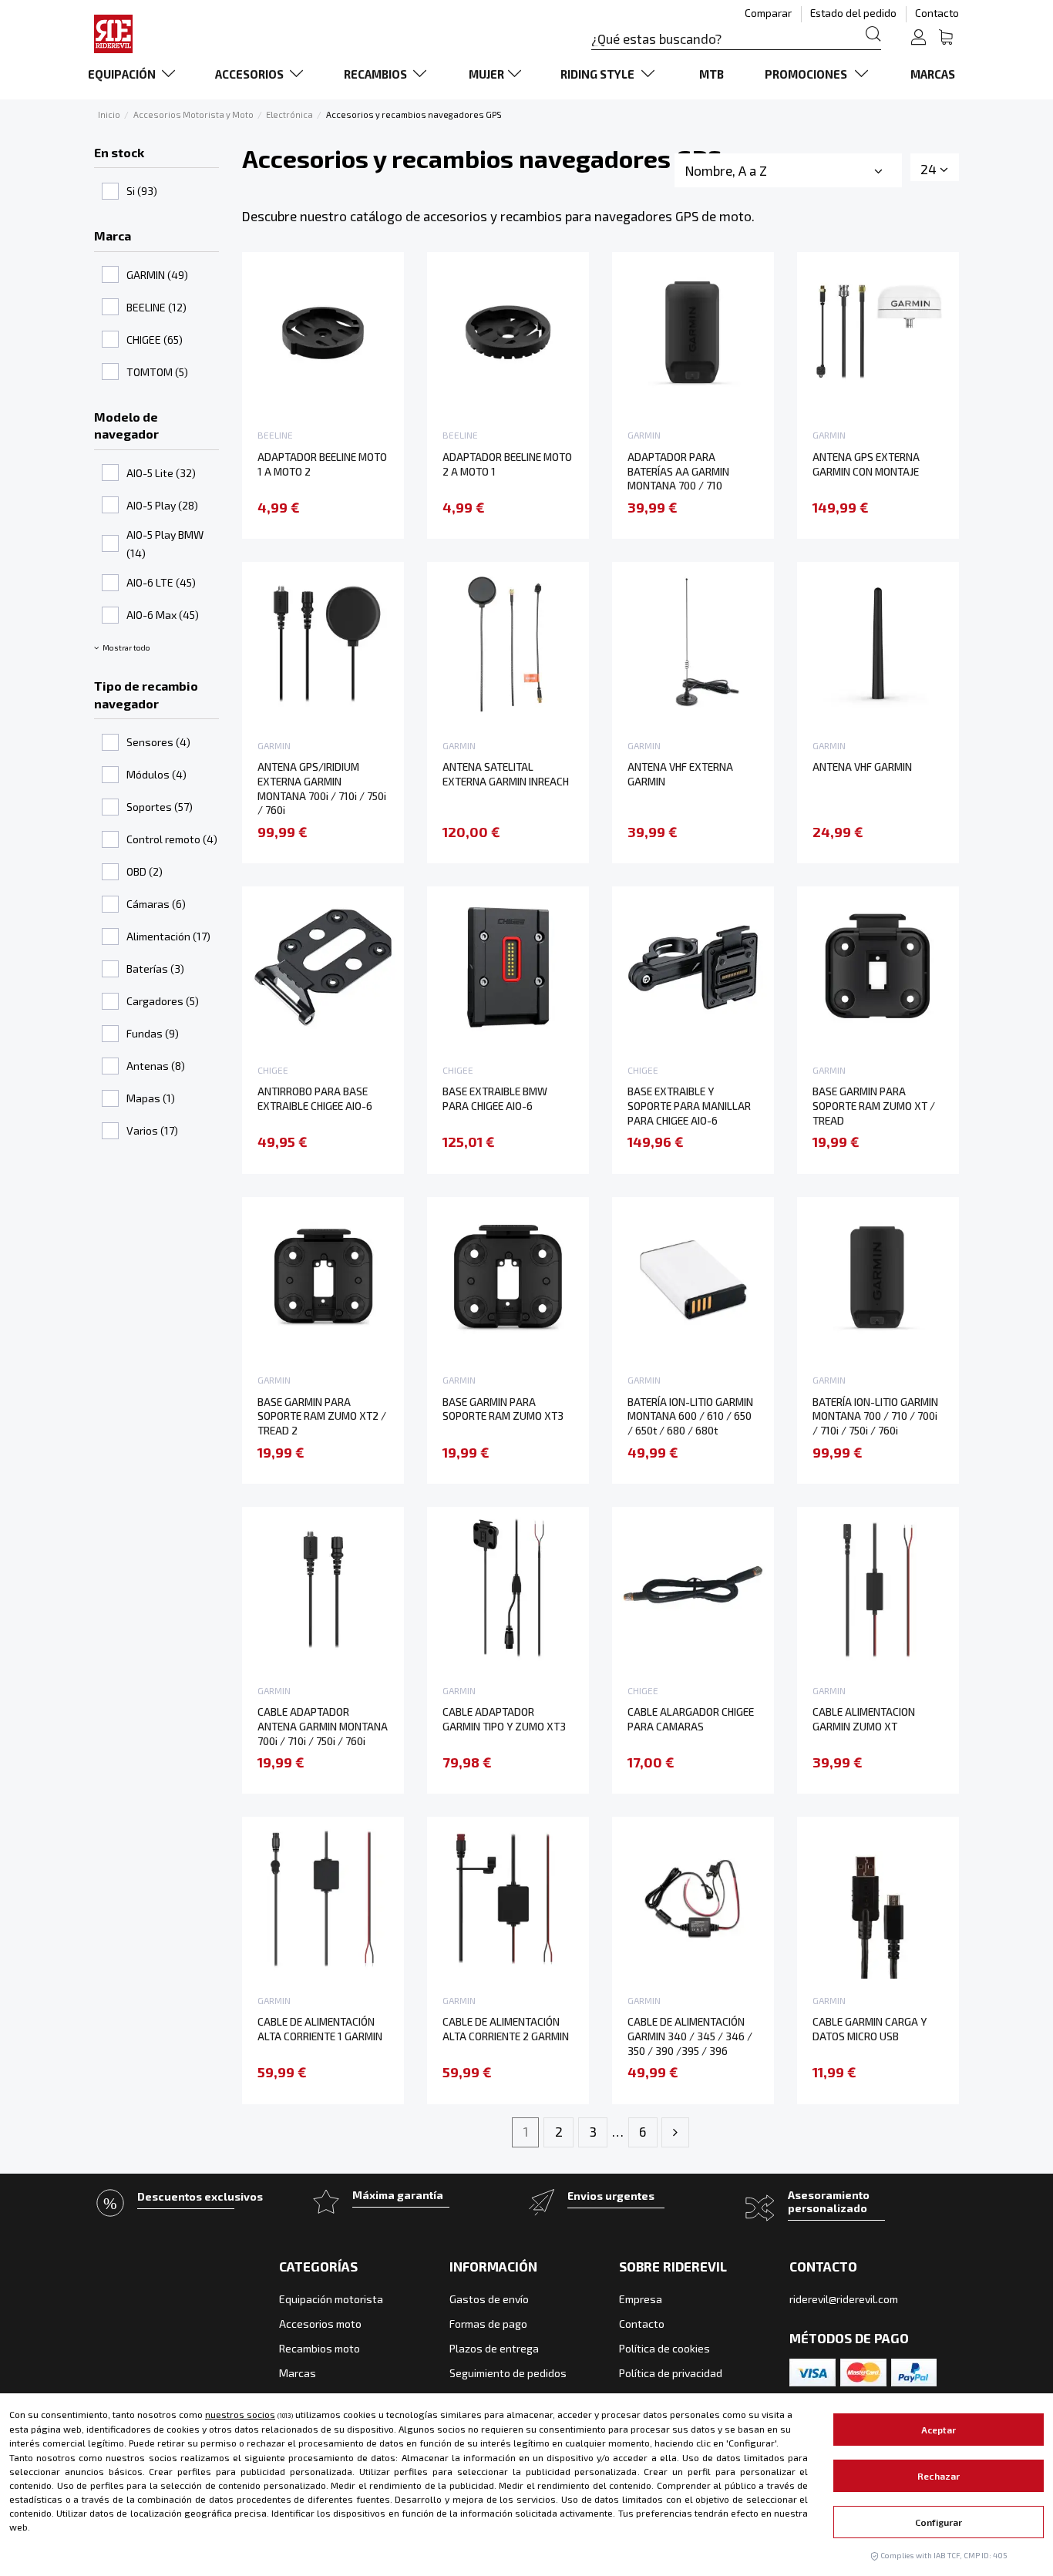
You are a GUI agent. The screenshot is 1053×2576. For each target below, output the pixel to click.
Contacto (937, 13)
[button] (135, 74)
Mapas (151, 1098)
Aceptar (939, 2430)
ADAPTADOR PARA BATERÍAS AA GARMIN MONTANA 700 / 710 (678, 471)
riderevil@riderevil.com (844, 2299)
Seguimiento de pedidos (508, 2373)
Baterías (155, 969)
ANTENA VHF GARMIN (862, 767)
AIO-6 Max (163, 615)
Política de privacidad (671, 2373)
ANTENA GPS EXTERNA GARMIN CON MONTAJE (866, 464)
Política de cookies (664, 2348)
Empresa (641, 2299)
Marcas (298, 2373)
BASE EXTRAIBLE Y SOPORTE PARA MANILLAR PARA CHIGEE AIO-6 (689, 1105)
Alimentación (168, 936)
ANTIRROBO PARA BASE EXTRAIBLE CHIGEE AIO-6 (315, 1098)
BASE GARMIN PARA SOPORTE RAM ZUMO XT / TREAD (874, 1105)
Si (142, 191)
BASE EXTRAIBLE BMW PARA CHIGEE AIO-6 (495, 1098)
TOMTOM (157, 372)
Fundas (153, 1033)
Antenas (156, 1066)
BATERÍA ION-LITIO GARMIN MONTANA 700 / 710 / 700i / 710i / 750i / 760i (875, 1416)
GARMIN (157, 275)
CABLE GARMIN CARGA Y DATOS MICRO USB (870, 2029)
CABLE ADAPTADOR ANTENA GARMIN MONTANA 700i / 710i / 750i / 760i (323, 1726)
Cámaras (156, 904)
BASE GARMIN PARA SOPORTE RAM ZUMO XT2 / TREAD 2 (322, 1416)
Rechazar (939, 2476)
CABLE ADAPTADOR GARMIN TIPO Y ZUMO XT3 (504, 1719)
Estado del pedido (855, 13)
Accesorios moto (320, 2324)
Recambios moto (320, 2348)
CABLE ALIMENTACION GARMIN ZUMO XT (864, 1719)
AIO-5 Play (162, 505)
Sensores (158, 742)
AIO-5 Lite (161, 473)
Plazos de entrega (494, 2348)
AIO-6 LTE (161, 582)
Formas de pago (488, 2324)
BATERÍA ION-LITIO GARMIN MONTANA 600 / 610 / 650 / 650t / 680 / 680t (690, 1416)
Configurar (939, 2522)
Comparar (769, 13)
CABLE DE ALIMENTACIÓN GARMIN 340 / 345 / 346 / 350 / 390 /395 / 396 (690, 2036)
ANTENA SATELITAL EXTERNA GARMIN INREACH (506, 774)
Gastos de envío (489, 2299)
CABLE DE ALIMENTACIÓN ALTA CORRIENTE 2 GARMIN (506, 2029)
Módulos (156, 774)
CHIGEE (155, 340)
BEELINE (156, 307)
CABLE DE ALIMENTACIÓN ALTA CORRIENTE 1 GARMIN (320, 2029)
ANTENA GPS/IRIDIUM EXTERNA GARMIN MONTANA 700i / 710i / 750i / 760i (322, 788)
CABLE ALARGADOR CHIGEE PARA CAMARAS (691, 1719)
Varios (152, 1130)
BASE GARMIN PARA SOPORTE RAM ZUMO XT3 (503, 1409)
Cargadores (163, 1001)
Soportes (160, 807)
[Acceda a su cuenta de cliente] (918, 39)
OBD (145, 871)
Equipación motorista (331, 2299)
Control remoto (172, 839)
